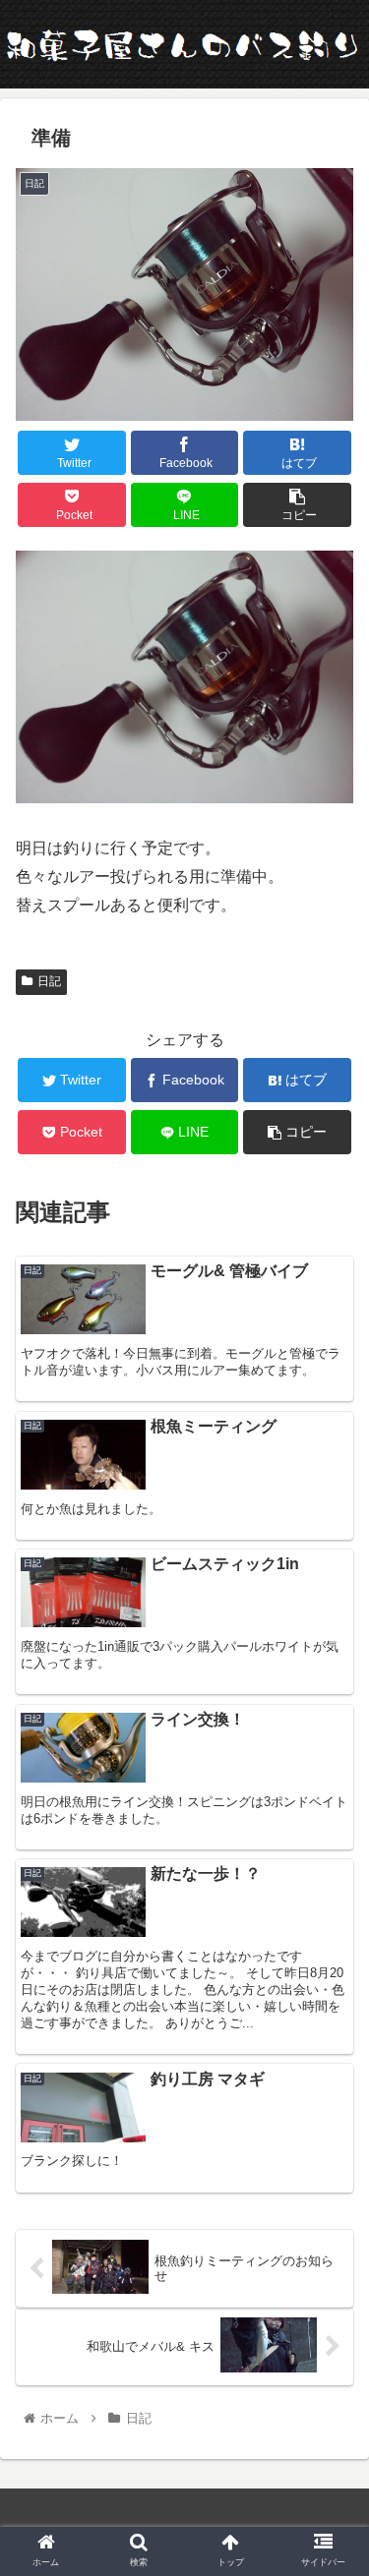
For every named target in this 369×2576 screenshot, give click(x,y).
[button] (330, 1945)
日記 (49, 981)
